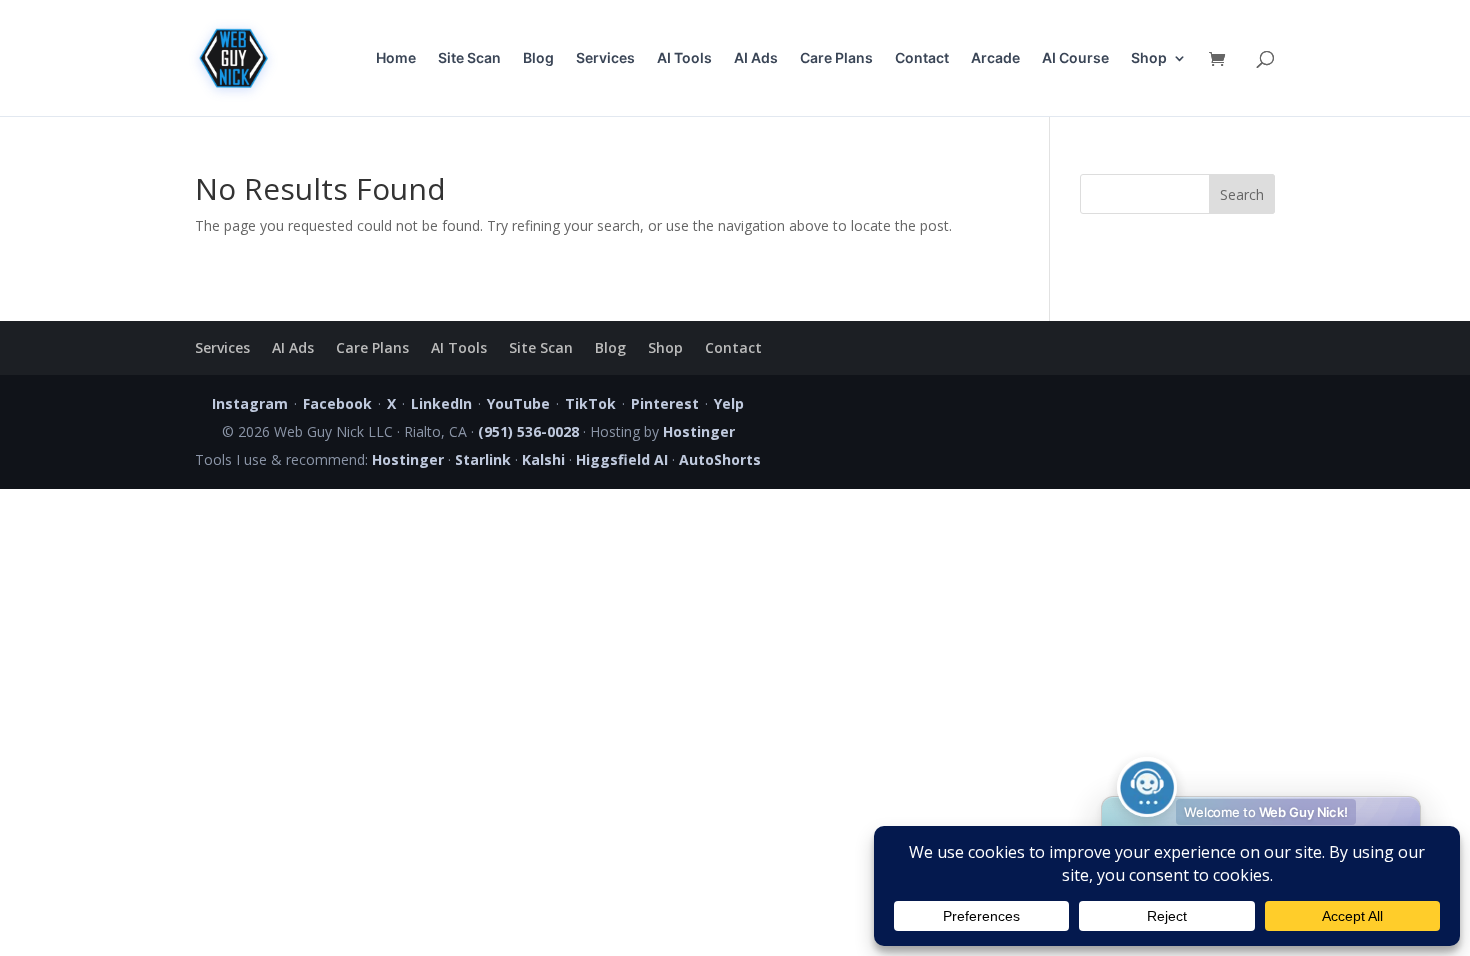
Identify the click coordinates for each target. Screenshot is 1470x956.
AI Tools (684, 58)
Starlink (483, 459)
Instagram (250, 403)
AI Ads (756, 58)
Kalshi (543, 459)
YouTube (518, 403)
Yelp (729, 403)
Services (605, 58)
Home (396, 58)
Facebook (337, 403)
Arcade (995, 58)
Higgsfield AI (622, 459)
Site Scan (469, 58)
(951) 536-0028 (528, 431)
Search (1242, 194)
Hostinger (699, 431)
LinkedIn (441, 403)
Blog (538, 58)
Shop (1149, 58)
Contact (922, 58)
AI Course (1075, 58)
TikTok (590, 403)
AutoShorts (720, 459)
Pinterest (665, 403)
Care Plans (836, 58)
